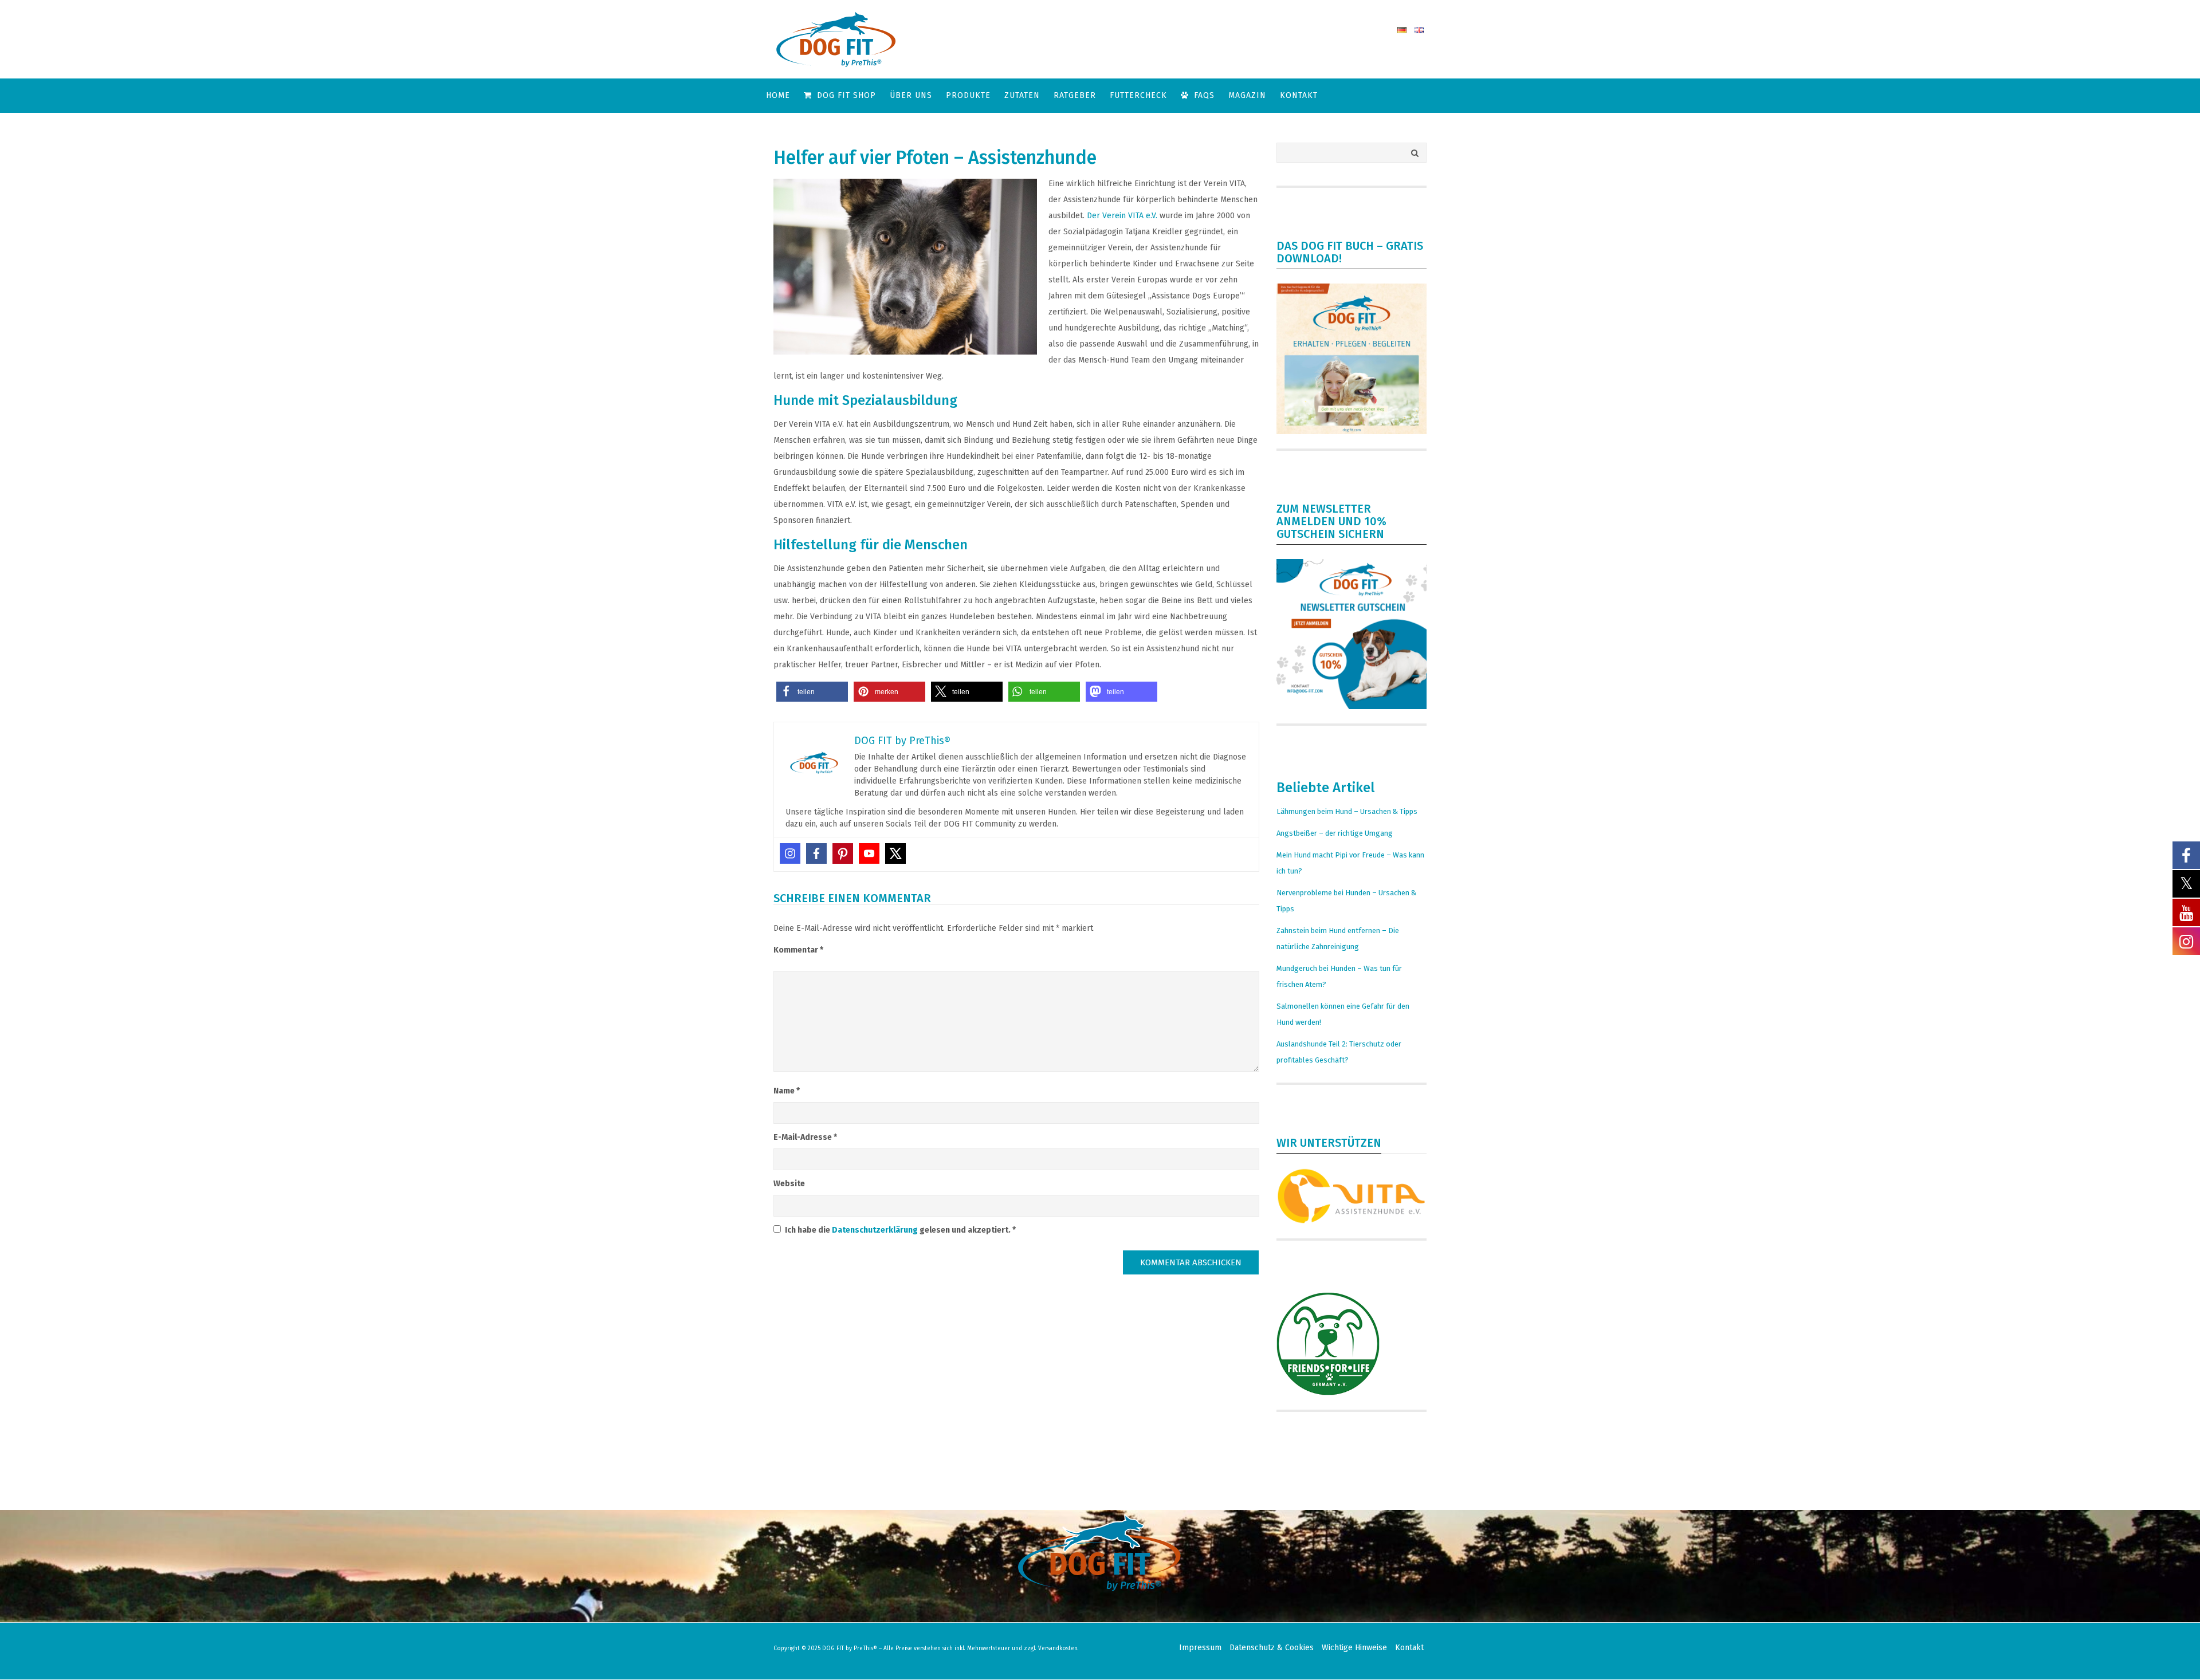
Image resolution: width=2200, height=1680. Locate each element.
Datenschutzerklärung (876, 1230)
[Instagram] (790, 853)
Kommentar (798, 950)
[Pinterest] (843, 853)
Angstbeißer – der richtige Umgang (1335, 833)
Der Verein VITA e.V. (1122, 216)
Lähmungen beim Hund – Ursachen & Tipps (1347, 811)
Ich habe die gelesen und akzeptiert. (900, 1230)
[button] (812, 692)
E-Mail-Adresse (805, 1137)
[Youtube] (869, 853)
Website (789, 1184)
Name (787, 1091)
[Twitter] (895, 853)
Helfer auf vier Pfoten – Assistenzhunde (935, 158)
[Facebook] (816, 853)
